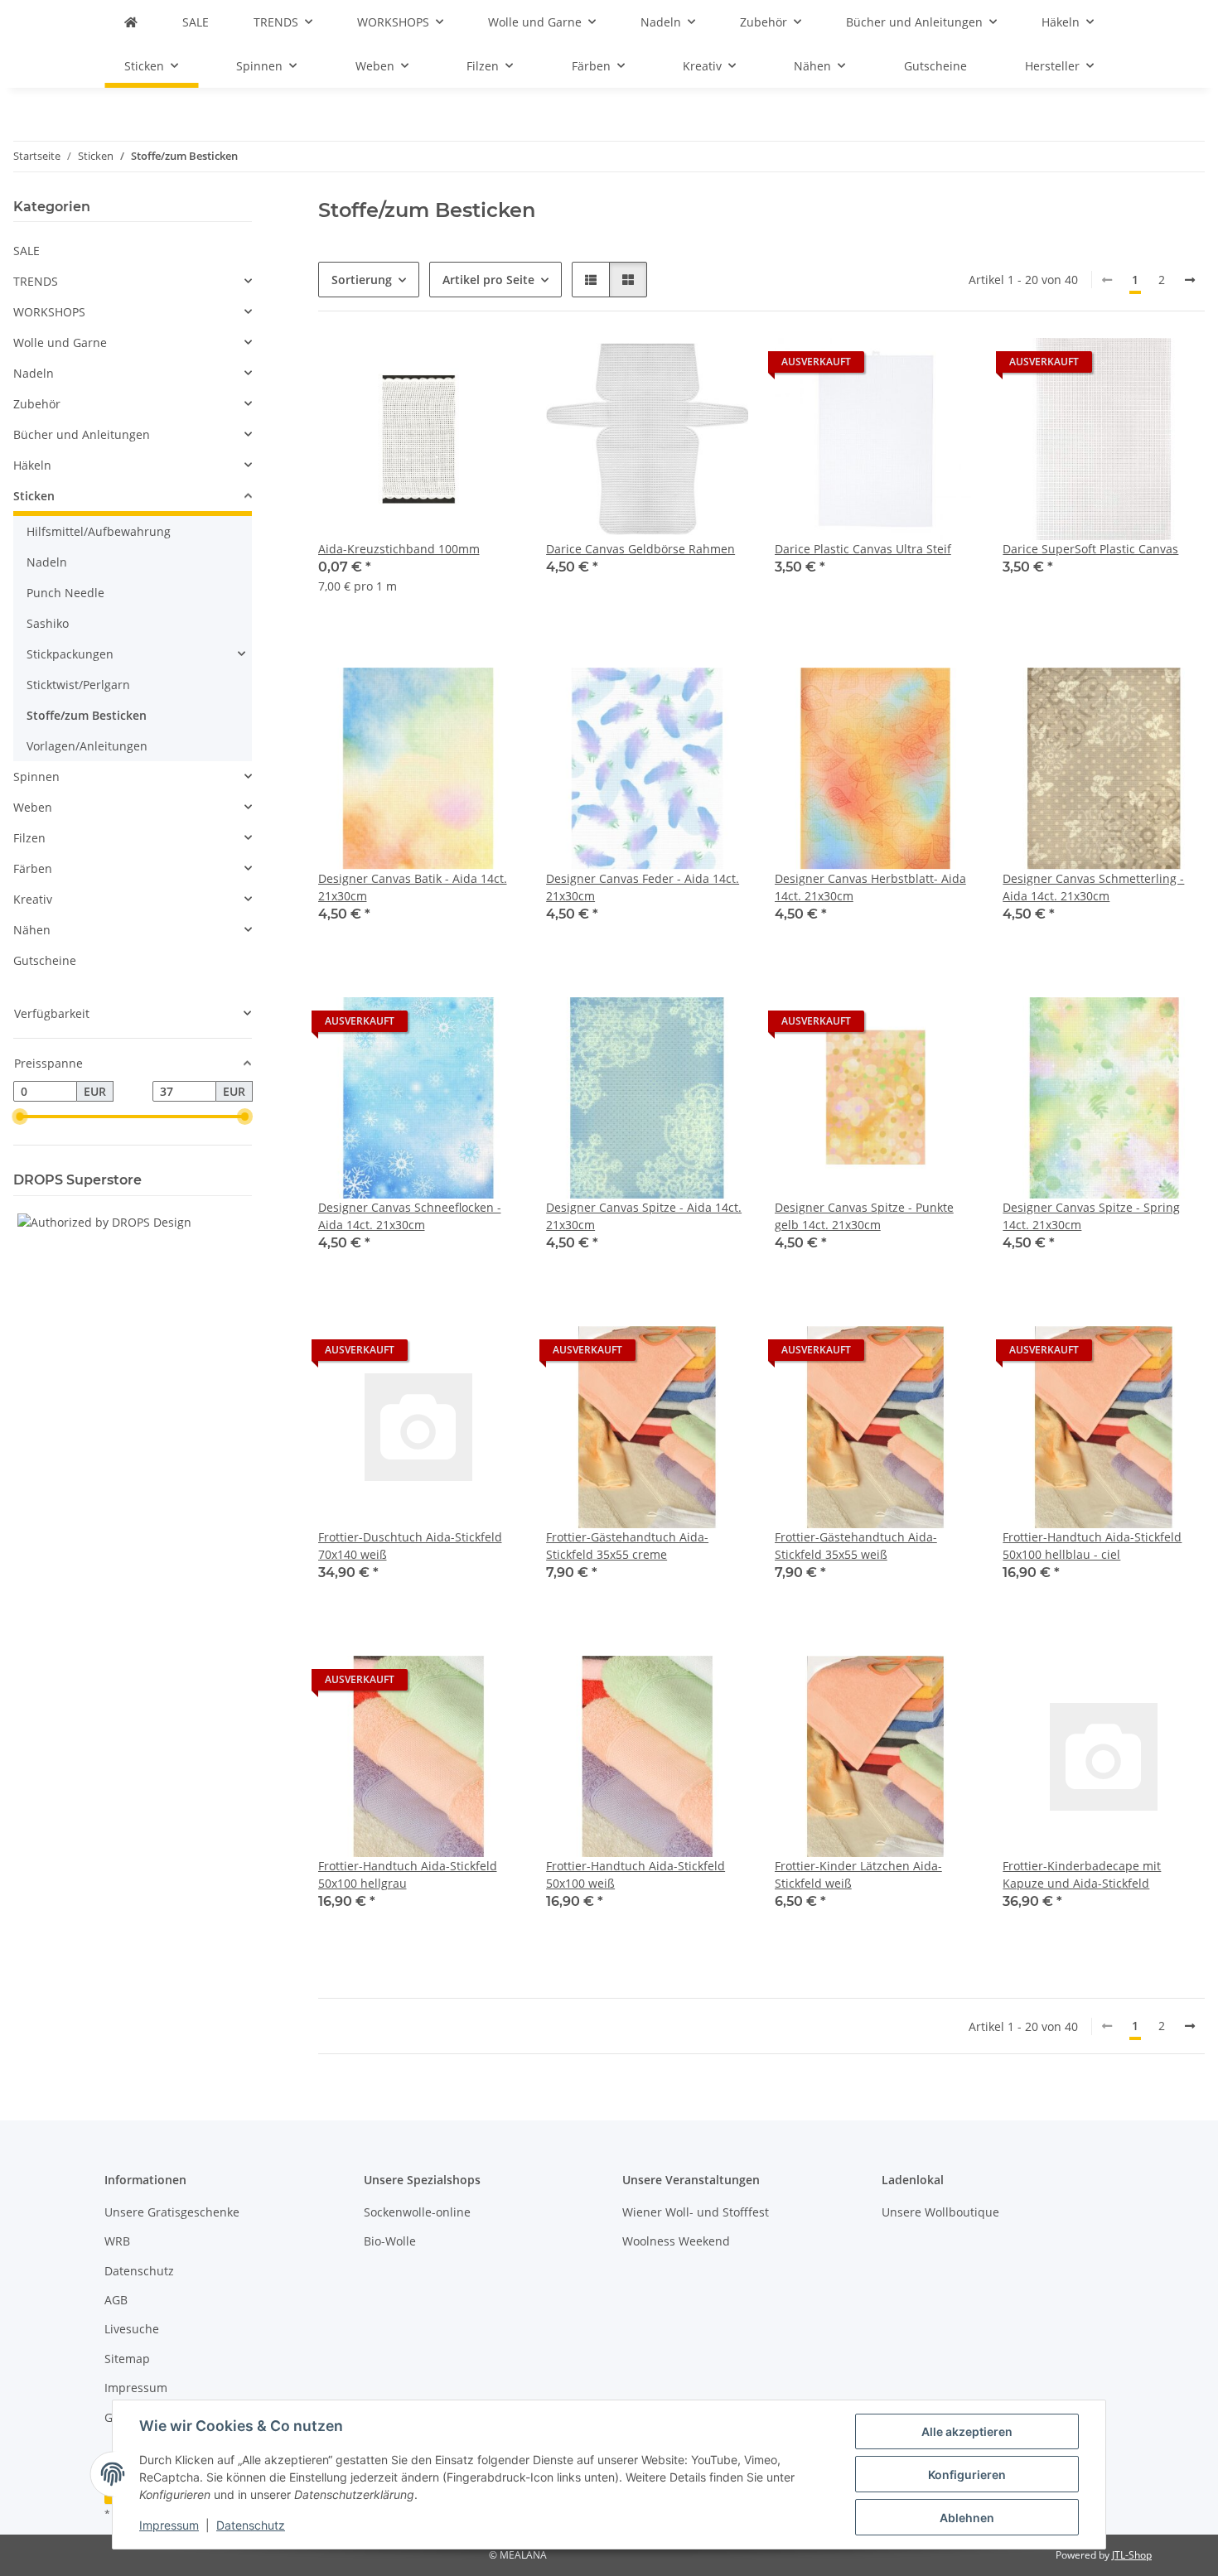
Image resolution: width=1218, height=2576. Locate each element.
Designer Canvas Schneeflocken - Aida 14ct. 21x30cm (410, 1216)
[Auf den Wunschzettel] (720, 366)
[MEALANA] (131, 22)
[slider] (20, 1117)
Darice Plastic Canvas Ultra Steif (863, 549)
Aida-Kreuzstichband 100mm (399, 549)
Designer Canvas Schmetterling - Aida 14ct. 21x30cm (1093, 887)
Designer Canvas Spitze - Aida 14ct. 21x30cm (644, 1216)
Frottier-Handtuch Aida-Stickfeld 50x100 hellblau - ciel (1092, 1546)
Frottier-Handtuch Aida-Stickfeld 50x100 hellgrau (408, 1874)
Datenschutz (251, 2525)
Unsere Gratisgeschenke (172, 2212)
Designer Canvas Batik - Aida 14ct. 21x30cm (413, 887)
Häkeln (32, 465)
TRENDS (36, 281)
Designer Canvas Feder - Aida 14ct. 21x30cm (643, 887)
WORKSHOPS (49, 312)
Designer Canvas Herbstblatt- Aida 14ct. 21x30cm (870, 887)
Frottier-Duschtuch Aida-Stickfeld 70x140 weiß (410, 1546)
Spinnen (36, 777)
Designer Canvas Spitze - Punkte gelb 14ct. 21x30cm (864, 1216)
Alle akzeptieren (967, 2431)
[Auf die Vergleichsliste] (677, 366)
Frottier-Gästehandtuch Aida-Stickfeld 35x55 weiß (856, 1546)
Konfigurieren (967, 2475)
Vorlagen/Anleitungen (87, 746)
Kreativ (33, 899)
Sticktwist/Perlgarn (78, 685)
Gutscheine (45, 960)
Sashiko (48, 623)
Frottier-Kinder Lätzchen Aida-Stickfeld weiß (858, 1874)
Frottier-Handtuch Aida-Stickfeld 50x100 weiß (636, 1874)
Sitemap (127, 2359)
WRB (117, 2241)
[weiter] (1190, 280)
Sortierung (362, 280)
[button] (591, 280)
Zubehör (37, 404)
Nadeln (34, 373)
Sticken (34, 496)
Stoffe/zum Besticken (87, 715)
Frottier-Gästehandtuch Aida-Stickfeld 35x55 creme (627, 1546)
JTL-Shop (1132, 2555)
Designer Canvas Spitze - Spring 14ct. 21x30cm (1091, 1216)
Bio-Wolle (390, 2241)
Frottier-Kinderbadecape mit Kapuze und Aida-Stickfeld (1082, 1874)
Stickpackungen (70, 654)
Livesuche (132, 2329)
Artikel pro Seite (488, 280)
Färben (33, 868)
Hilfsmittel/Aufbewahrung (99, 531)
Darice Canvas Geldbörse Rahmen (640, 549)
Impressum (169, 2525)
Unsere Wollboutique (940, 2212)
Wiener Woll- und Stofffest (696, 2212)
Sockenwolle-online (417, 2212)
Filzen (29, 838)
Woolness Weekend (676, 2241)
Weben (33, 807)
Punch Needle (65, 593)
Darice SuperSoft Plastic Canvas (1090, 549)
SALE (27, 251)
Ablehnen (967, 2518)
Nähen (32, 930)
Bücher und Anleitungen (82, 434)
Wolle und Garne (60, 343)
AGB (116, 2300)
